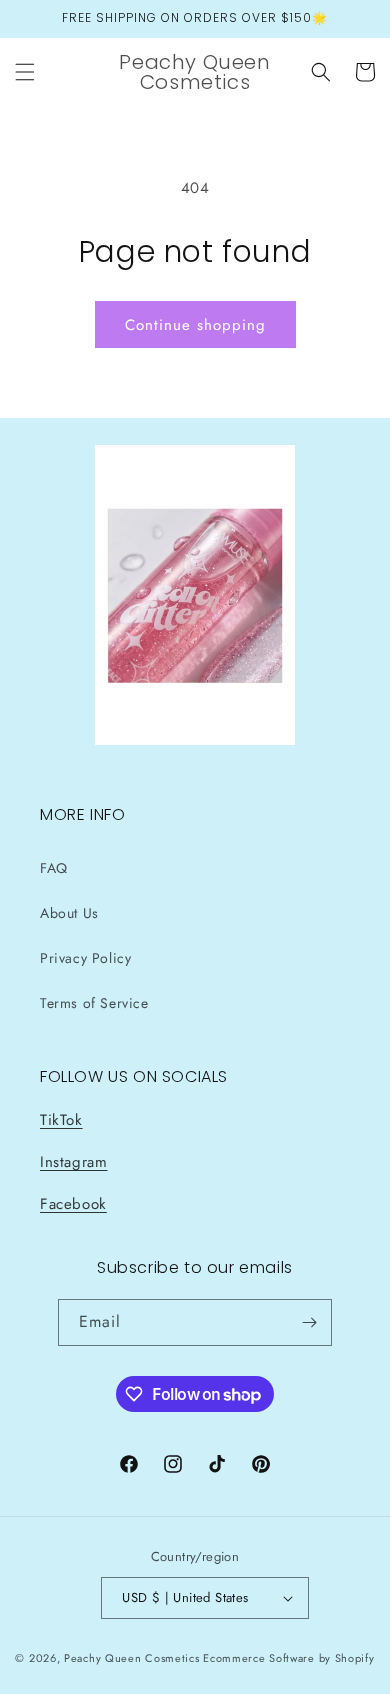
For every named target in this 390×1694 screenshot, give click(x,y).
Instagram (73, 1162)
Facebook (73, 1204)
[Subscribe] (309, 1322)
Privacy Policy (85, 958)
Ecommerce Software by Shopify (288, 1658)
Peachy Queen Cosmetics (131, 1658)
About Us (69, 913)
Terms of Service (94, 1003)
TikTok (61, 1120)
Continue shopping (195, 325)
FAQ (54, 868)
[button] (25, 72)
